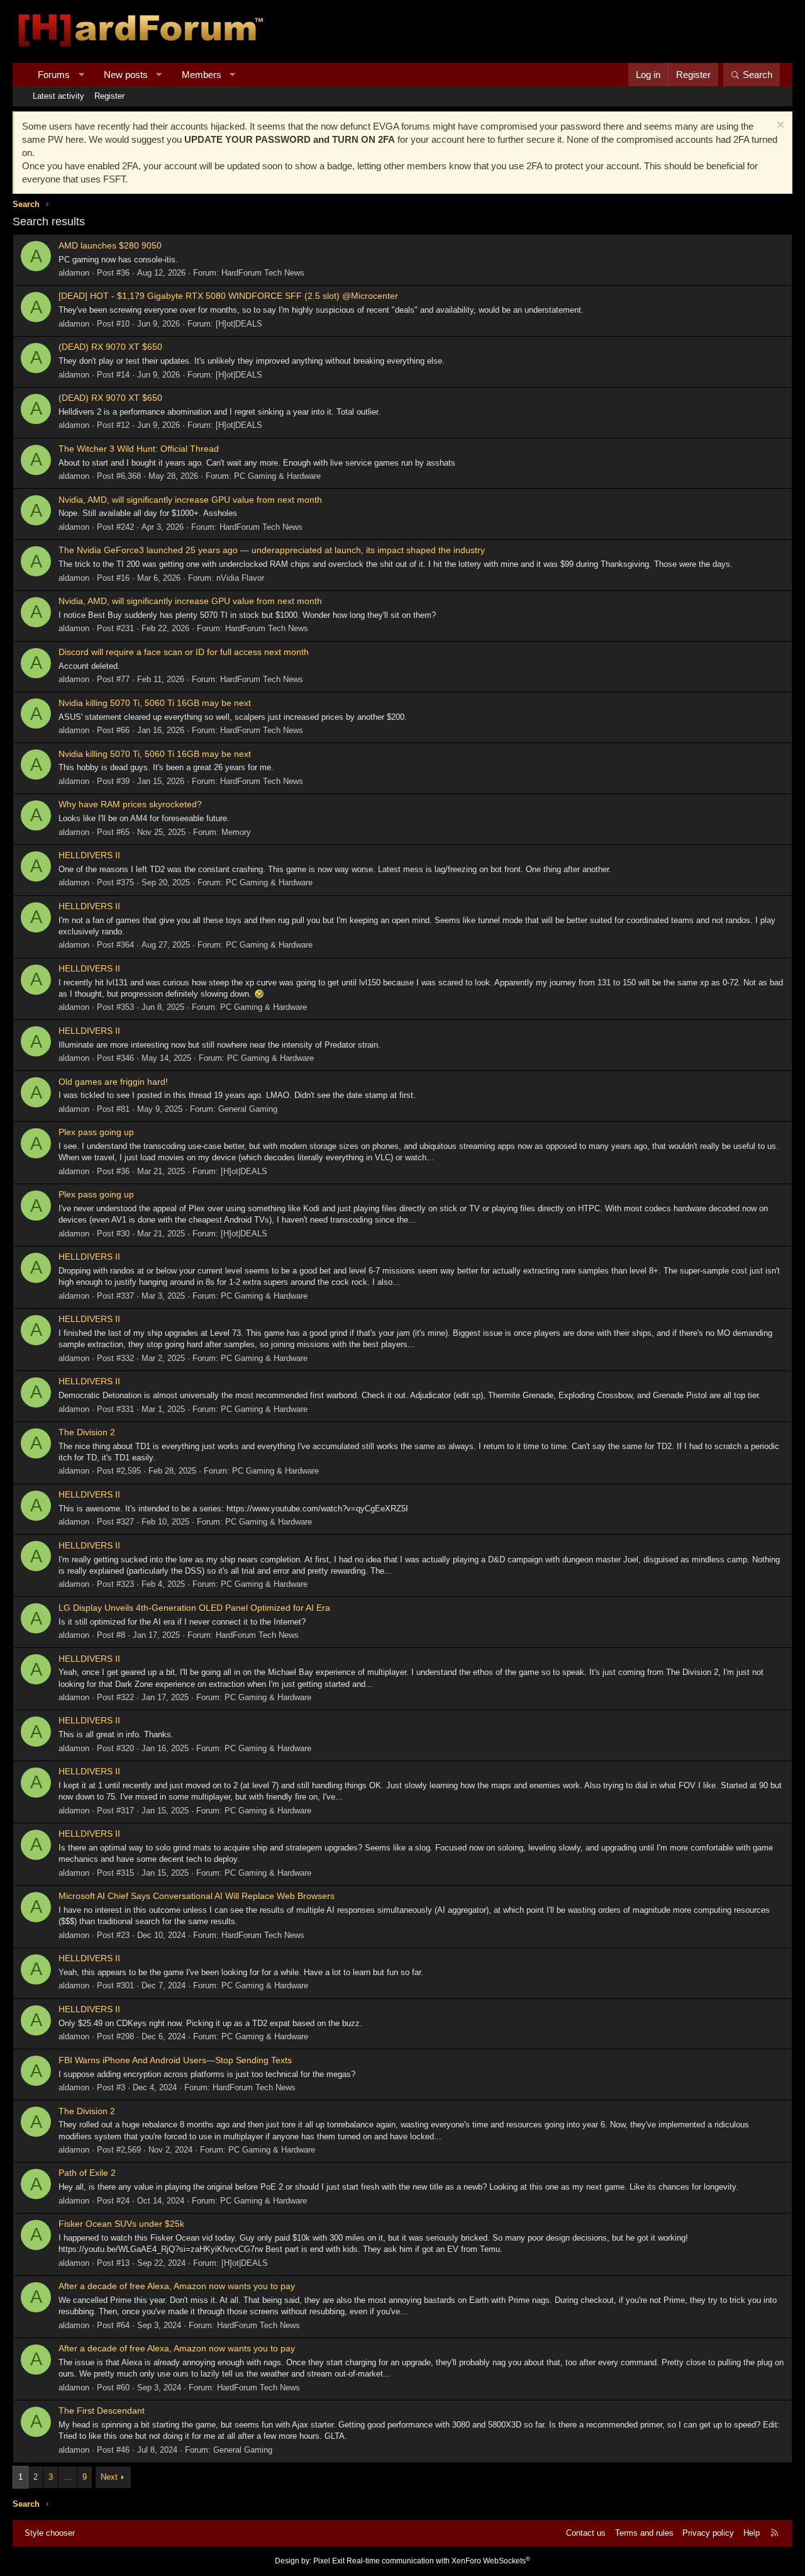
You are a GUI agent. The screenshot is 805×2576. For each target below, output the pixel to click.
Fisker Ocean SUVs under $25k (121, 2224)
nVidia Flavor (240, 578)
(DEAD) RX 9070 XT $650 (110, 347)
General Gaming (248, 1109)
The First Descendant (102, 2411)
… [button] (68, 2477)
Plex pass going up (96, 1132)
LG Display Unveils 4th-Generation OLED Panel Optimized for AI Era (194, 1608)
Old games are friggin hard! (113, 1082)
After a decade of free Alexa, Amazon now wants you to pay (177, 2286)
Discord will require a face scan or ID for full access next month (184, 652)
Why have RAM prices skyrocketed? (130, 804)
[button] (81, 75)
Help (752, 2533)
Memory (236, 832)
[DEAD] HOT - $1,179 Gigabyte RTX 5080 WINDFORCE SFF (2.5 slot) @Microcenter (228, 296)
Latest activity (58, 96)
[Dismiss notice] (779, 126)
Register (109, 96)
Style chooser (50, 2533)
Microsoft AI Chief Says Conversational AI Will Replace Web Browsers (197, 1896)
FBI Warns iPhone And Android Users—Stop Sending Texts (175, 2060)
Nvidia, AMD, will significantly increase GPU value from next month (190, 500)
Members (202, 75)
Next (109, 2477)
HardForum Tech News (263, 273)
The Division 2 (87, 1432)
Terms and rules (644, 2533)
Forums (54, 75)
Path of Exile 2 (87, 2173)
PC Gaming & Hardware (277, 476)
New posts (126, 75)
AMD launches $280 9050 (110, 245)
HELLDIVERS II (89, 855)
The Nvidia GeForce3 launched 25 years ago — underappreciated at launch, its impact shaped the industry (272, 550)
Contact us (586, 2533)
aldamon (74, 273)
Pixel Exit (329, 2561)
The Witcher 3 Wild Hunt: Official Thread (139, 449)
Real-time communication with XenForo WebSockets (438, 2561)
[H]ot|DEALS (239, 324)
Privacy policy (708, 2533)
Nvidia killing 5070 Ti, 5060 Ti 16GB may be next (155, 703)
